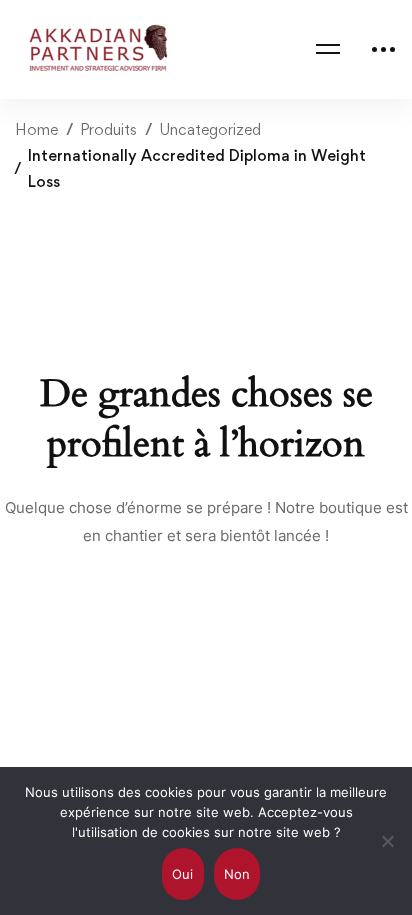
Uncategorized (210, 129)
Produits (108, 129)
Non (237, 874)
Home (36, 129)
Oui (183, 874)
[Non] (387, 841)
